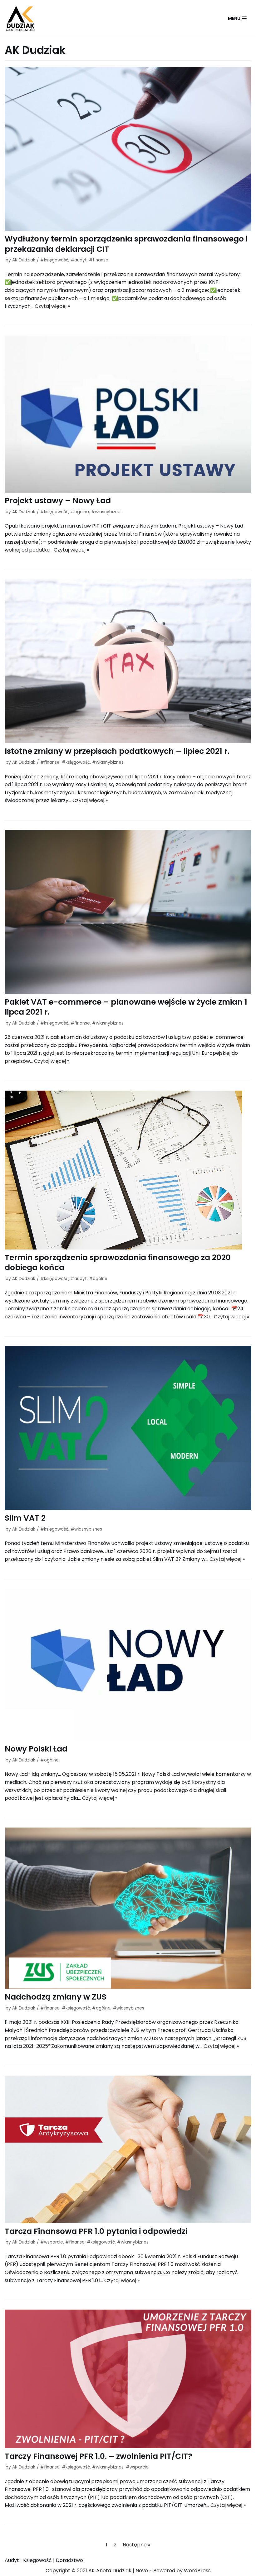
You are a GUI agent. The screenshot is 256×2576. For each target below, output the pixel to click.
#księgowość (54, 260)
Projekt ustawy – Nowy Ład (58, 501)
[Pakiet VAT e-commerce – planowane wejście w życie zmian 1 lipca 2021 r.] (128, 912)
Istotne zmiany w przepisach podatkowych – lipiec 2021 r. (117, 751)
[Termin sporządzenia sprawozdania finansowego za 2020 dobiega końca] (128, 1170)
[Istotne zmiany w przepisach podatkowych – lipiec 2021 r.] (128, 661)
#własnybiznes (107, 512)
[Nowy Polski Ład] (128, 1665)
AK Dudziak (24, 260)
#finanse (99, 260)
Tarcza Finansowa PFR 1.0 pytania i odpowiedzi (96, 2231)
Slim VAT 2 (25, 1518)
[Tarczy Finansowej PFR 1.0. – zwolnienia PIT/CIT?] (128, 2379)
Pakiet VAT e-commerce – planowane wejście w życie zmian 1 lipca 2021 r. (126, 1007)
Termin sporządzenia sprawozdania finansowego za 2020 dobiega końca (118, 1263)
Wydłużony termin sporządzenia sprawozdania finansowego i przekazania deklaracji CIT (126, 244)
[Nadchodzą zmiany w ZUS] (128, 1908)
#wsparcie (52, 2242)
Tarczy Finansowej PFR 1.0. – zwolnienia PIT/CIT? (98, 2456)
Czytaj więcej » (52, 306)
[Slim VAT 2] (128, 1428)
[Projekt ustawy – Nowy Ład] (128, 414)
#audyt (79, 260)
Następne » (136, 2545)
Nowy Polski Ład (36, 1749)
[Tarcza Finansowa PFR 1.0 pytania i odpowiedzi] (128, 2149)
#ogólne (80, 512)
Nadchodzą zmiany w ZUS (56, 1997)
